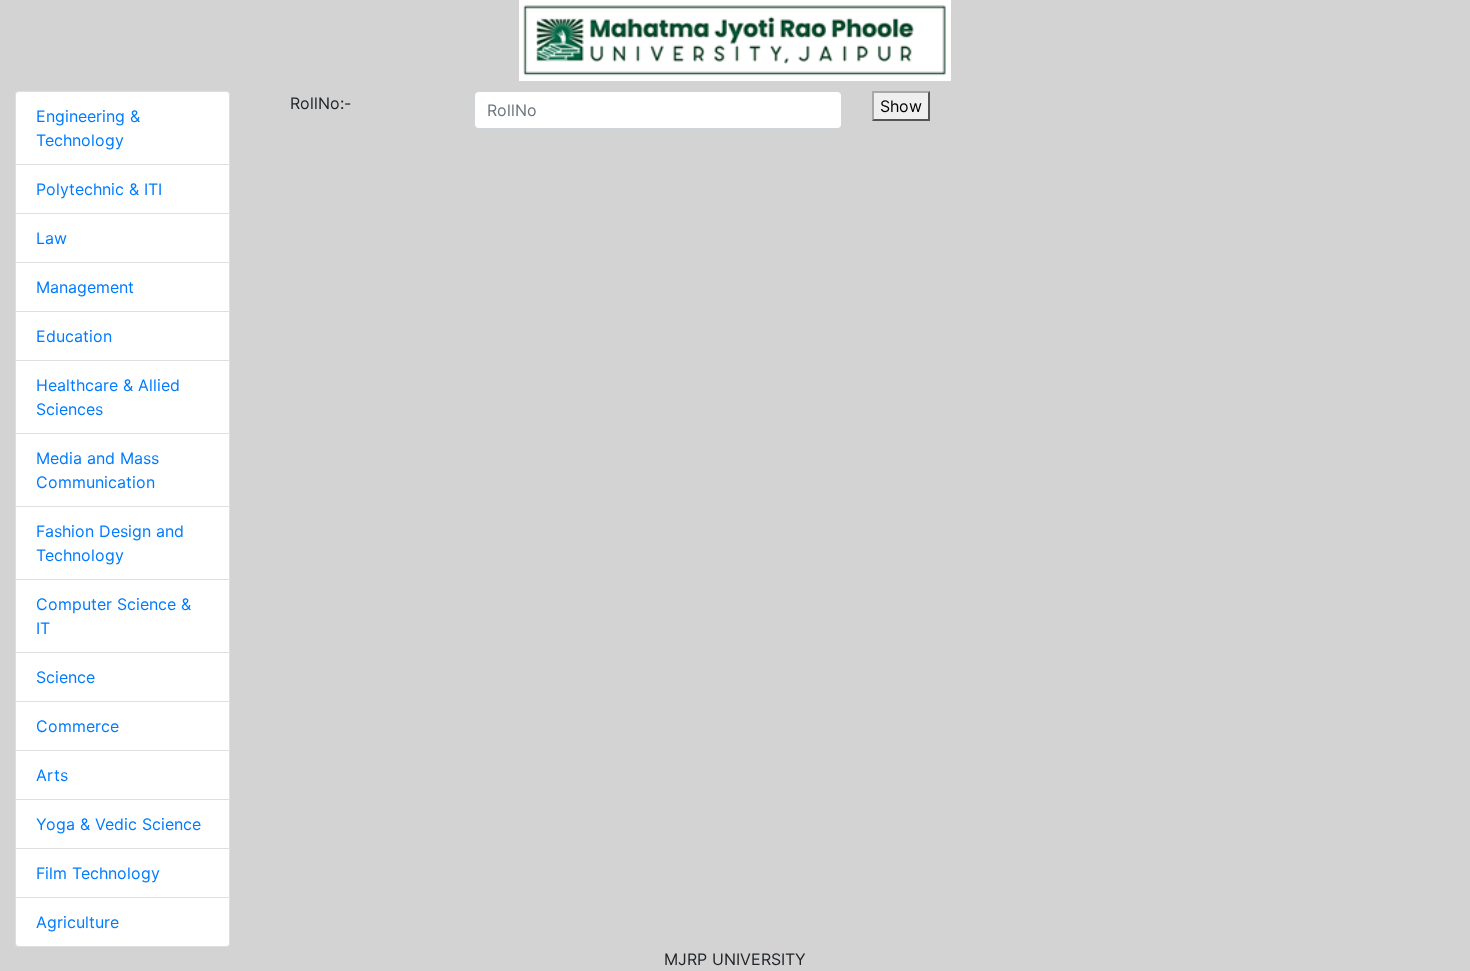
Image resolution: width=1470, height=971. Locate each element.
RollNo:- (297, 103)
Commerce (77, 726)
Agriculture (77, 922)
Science (65, 677)
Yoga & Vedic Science (118, 824)
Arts (52, 775)
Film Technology (98, 873)
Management (85, 287)
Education (74, 336)
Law (51, 238)
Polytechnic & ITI (99, 189)
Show (901, 106)
